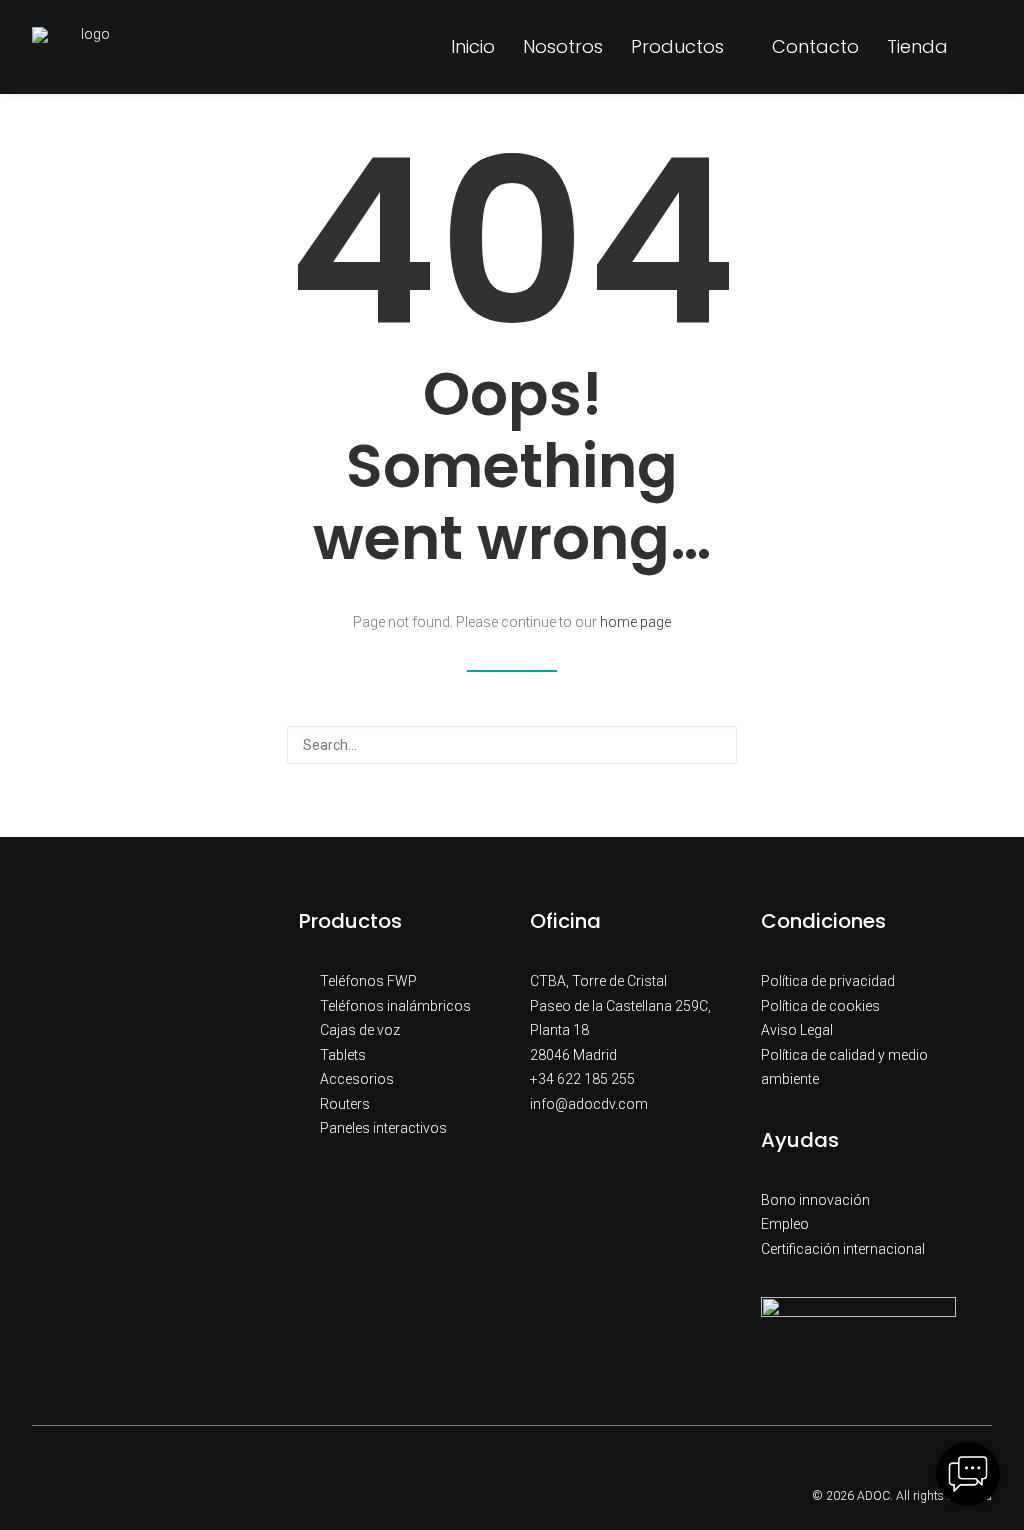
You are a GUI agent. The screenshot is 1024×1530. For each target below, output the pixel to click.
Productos (677, 46)
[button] (983, 47)
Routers (345, 1104)
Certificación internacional (843, 1249)
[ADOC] (87, 47)
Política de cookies (820, 1006)
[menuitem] (473, 47)
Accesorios (357, 1079)
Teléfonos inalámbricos (395, 1006)
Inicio (473, 46)
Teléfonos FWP (368, 981)
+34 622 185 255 (582, 1079)
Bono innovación (815, 1200)
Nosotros (563, 46)
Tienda (917, 46)
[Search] (512, 745)
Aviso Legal (797, 1030)
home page (635, 622)
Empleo (785, 1224)
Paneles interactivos (383, 1128)
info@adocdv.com (589, 1104)
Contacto (815, 46)
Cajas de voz (360, 1030)
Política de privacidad (828, 981)
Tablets (343, 1055)
